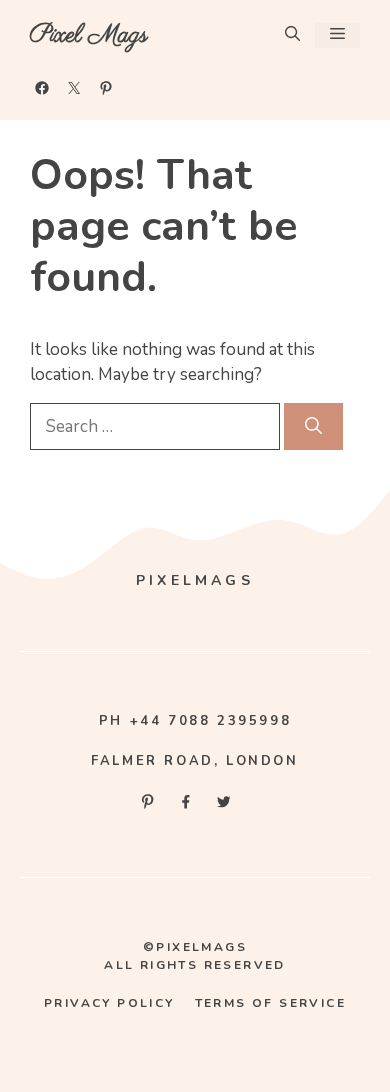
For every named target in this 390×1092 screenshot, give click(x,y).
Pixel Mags (89, 35)
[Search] (313, 427)
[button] (292, 35)
